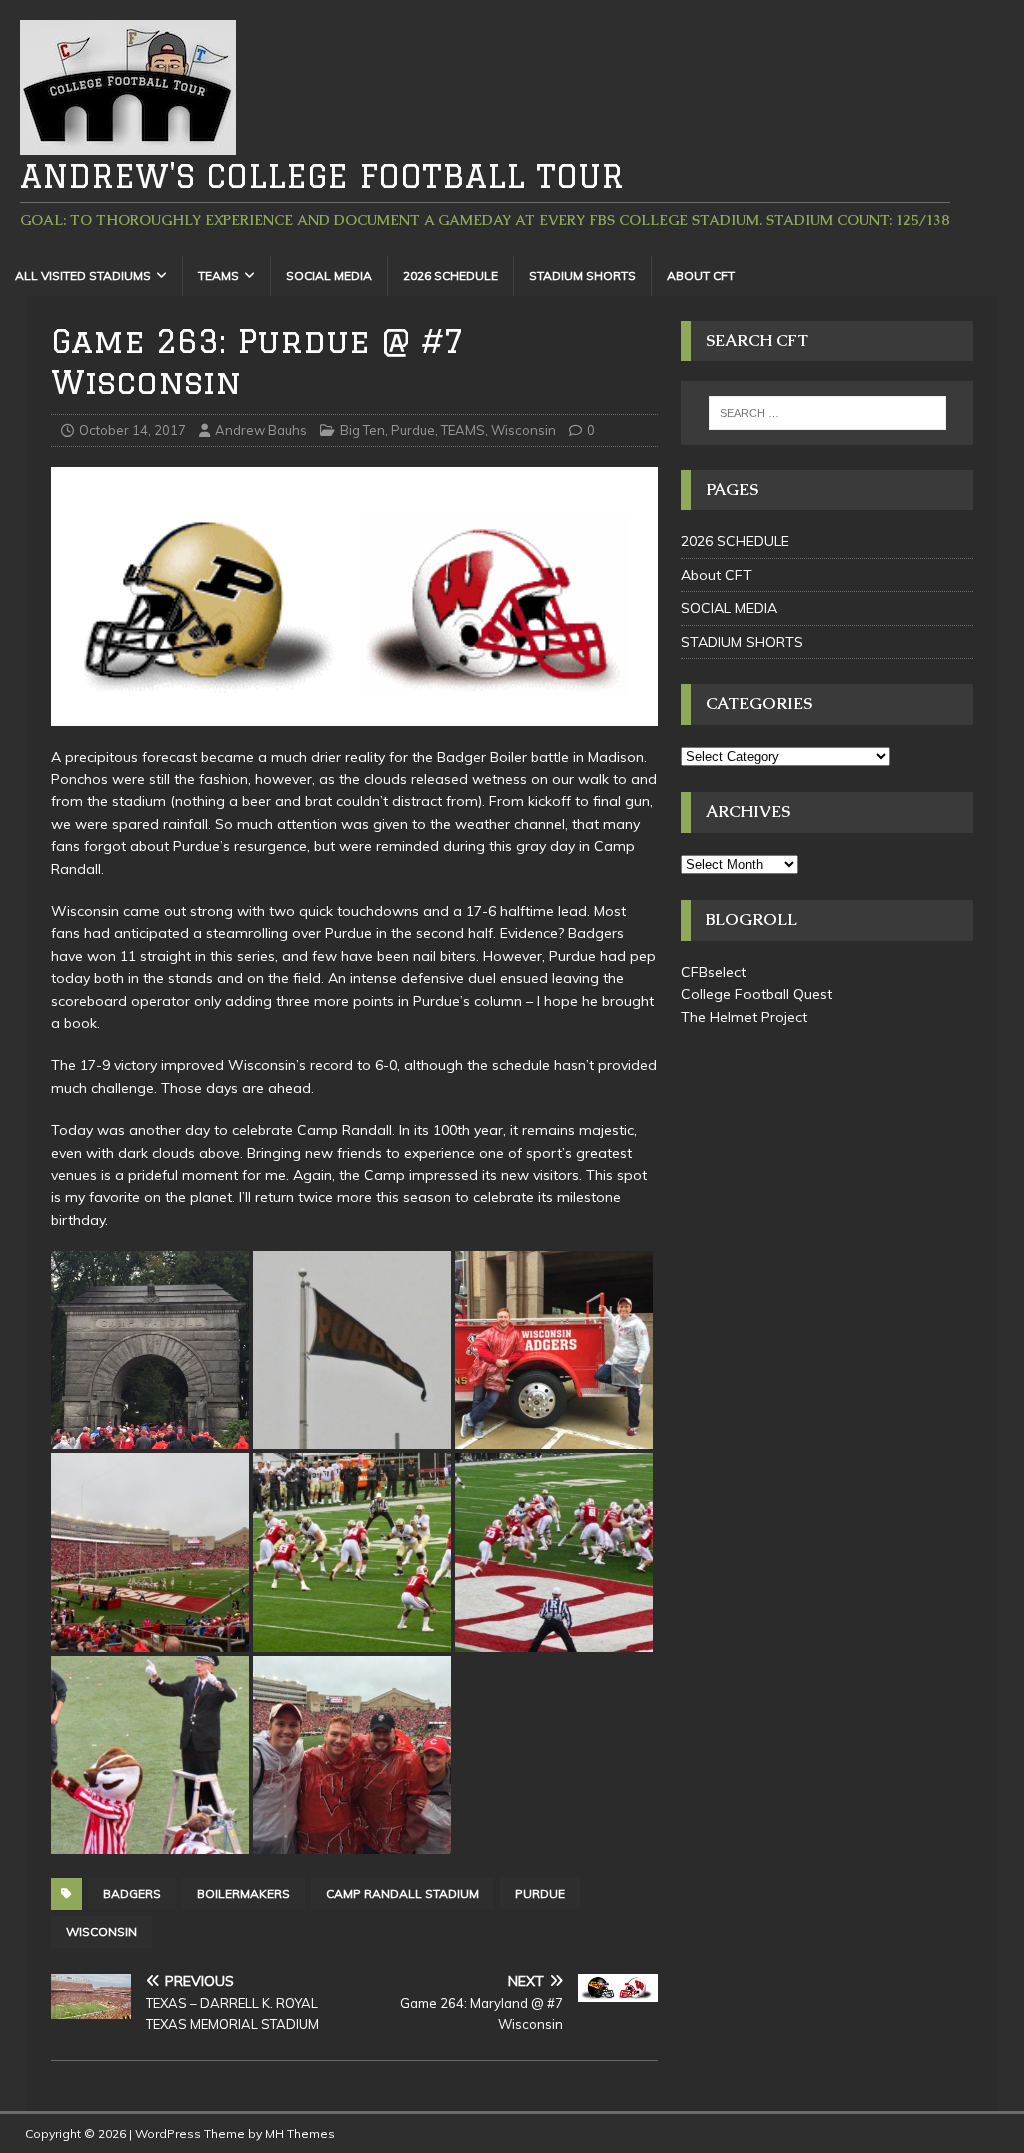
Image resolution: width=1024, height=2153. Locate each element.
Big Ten (362, 430)
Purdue (413, 430)
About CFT (701, 275)
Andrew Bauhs (261, 430)
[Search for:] (827, 413)
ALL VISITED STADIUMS (83, 275)
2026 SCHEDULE (450, 275)
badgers (132, 1893)
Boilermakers (243, 1893)
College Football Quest (756, 994)
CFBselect (713, 972)
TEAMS (218, 275)
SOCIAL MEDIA (329, 275)
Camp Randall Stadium (402, 1893)
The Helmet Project (744, 1017)
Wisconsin (523, 430)
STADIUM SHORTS (582, 275)
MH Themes (300, 2133)
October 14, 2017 (132, 430)
